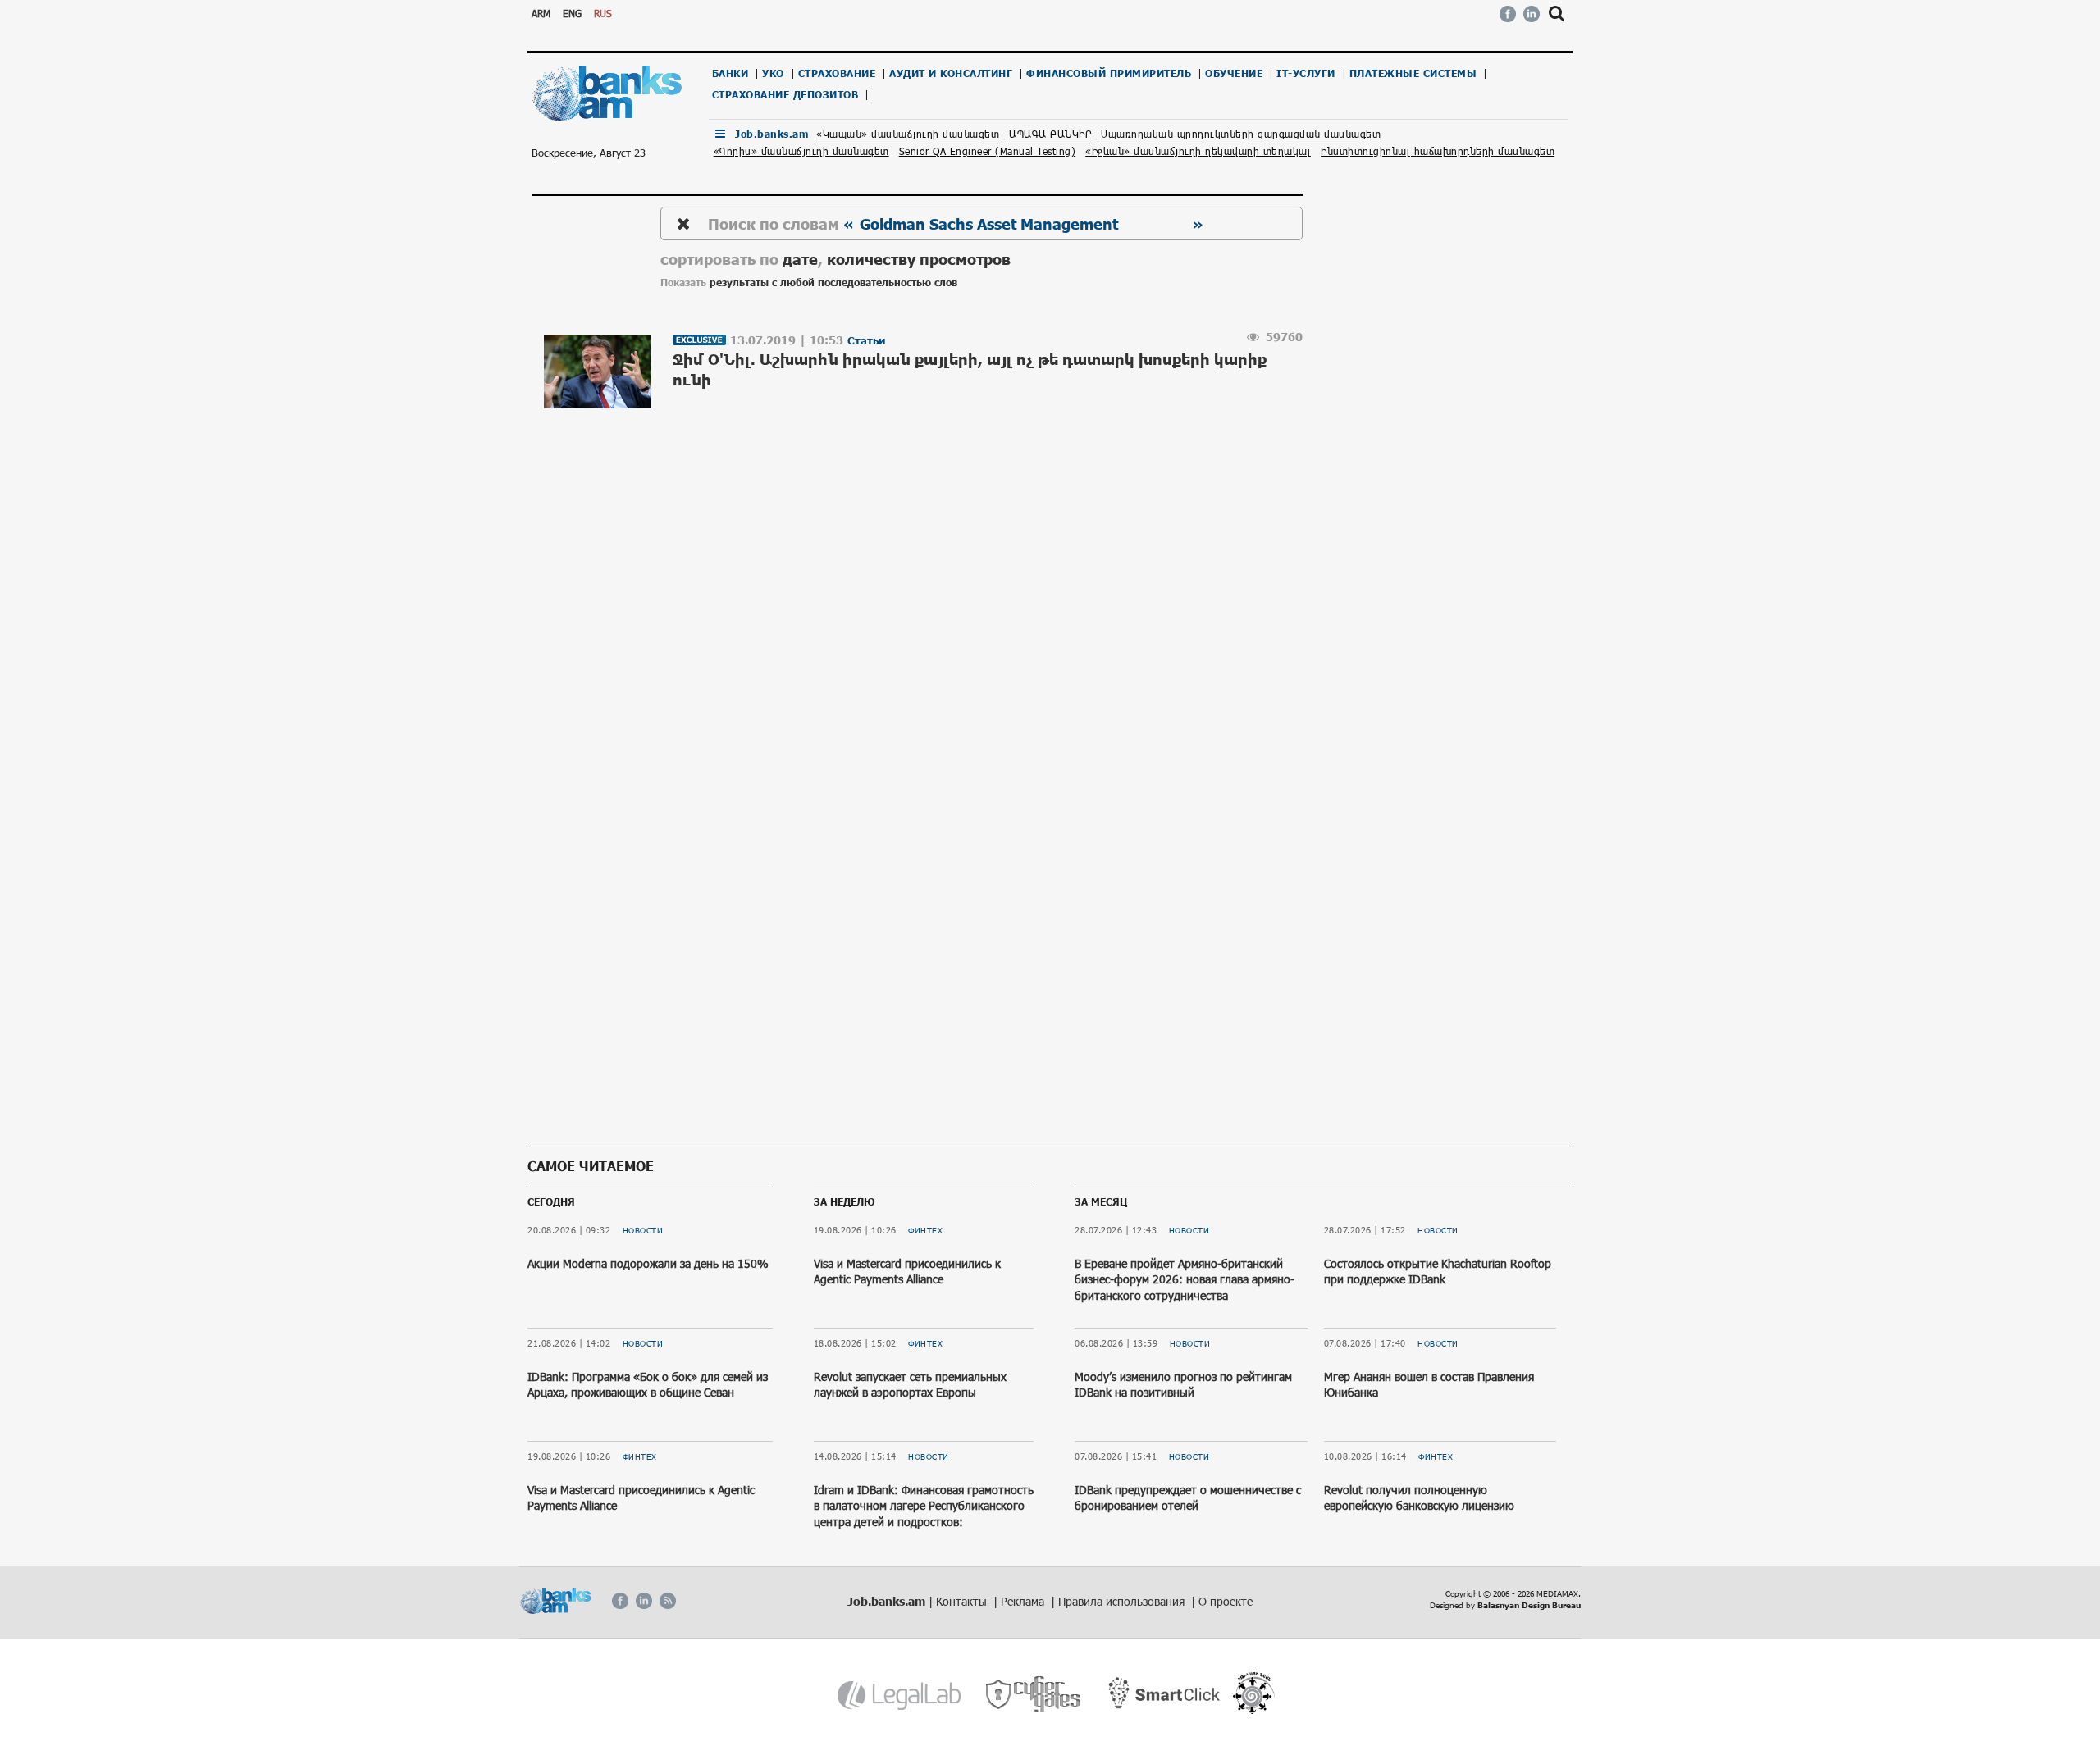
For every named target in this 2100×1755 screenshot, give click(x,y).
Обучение (1234, 73)
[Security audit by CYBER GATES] (1034, 1695)
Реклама (1024, 1601)
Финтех (640, 1456)
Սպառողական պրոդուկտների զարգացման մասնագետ (1241, 134)
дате (800, 259)
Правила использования (1123, 1601)
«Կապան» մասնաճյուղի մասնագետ (908, 134)
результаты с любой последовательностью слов (833, 283)
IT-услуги (1306, 73)
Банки (730, 73)
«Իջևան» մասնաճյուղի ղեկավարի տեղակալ (1198, 151)
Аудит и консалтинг (951, 73)
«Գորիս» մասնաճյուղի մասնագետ (801, 151)
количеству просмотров (919, 259)
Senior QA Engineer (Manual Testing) (988, 151)
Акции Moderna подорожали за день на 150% (648, 1263)
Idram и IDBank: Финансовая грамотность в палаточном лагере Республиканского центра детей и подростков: (924, 1506)
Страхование (837, 73)
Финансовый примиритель (1109, 73)
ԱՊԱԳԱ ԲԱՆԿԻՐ (1050, 134)
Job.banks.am (772, 134)
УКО (773, 73)
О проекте (1226, 1601)
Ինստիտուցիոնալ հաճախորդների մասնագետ (1438, 151)
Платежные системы (1413, 73)
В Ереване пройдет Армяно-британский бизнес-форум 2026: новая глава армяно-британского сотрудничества (1185, 1279)
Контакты (963, 1601)
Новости (643, 1230)
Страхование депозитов (785, 95)
